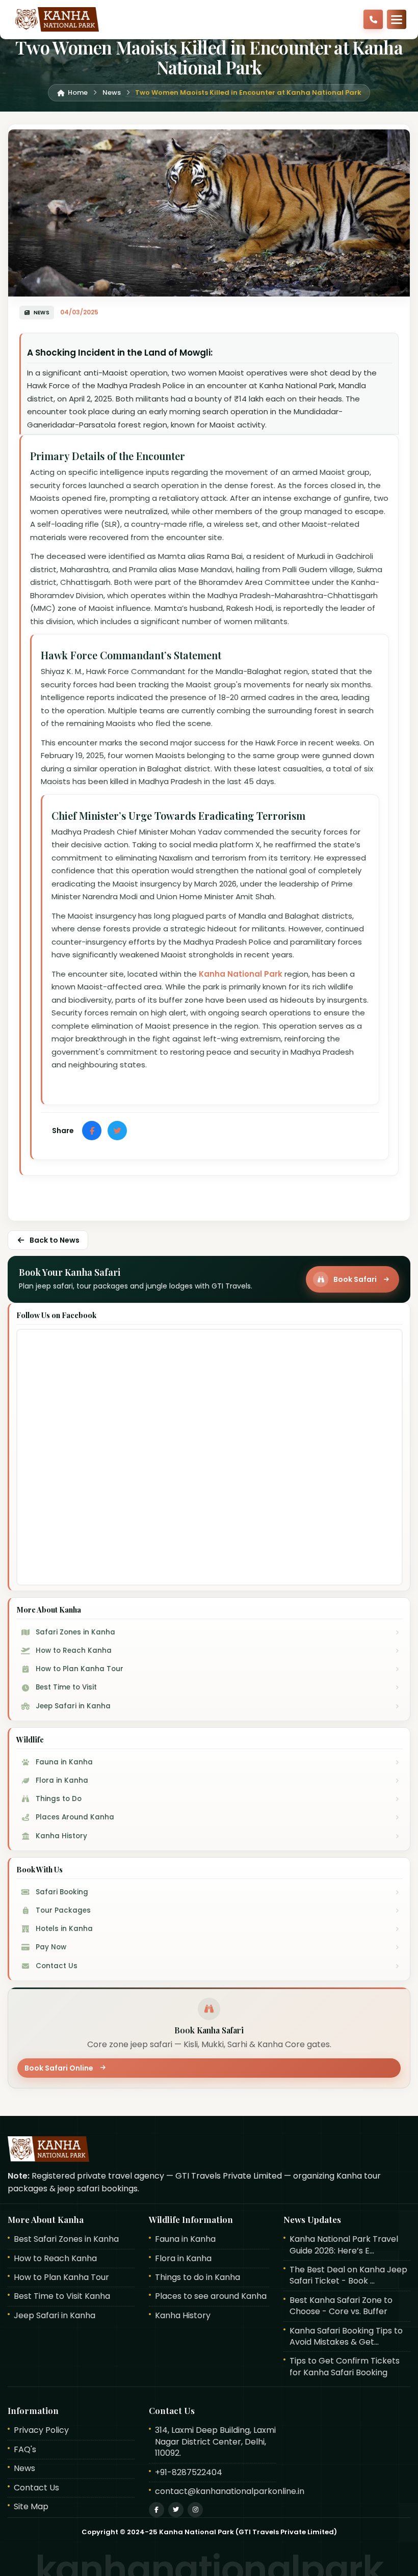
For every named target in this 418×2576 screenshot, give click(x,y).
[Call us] (373, 19)
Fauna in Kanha (185, 2239)
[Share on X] (117, 1131)
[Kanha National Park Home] (55, 19)
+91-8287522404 (189, 2473)
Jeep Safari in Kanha (55, 2316)
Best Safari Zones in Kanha (66, 2239)
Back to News (55, 1240)
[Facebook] (156, 2510)
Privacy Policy (41, 2430)
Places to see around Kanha (211, 2296)
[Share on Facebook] (92, 1131)
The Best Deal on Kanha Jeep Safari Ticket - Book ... (348, 2275)
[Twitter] (176, 2510)
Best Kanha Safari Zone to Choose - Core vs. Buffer (341, 2306)
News (24, 2468)
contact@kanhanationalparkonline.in (230, 2491)
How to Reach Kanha (55, 2259)
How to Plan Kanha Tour (61, 2277)
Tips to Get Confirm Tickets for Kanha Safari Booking (345, 2367)
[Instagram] (195, 2510)
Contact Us (36, 2488)
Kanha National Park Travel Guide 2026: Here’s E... (344, 2245)
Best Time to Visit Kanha (62, 2296)
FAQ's (25, 2450)
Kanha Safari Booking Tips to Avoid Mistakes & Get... (346, 2337)
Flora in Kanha (183, 2259)
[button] (397, 19)
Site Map (31, 2507)
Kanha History (183, 2316)
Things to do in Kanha (198, 2277)
